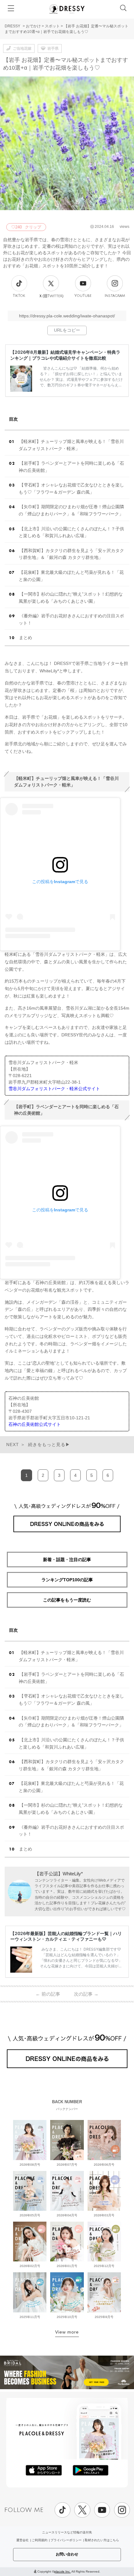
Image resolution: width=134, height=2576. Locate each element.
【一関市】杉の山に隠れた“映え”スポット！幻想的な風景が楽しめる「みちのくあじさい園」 (71, 598)
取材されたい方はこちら (102, 2540)
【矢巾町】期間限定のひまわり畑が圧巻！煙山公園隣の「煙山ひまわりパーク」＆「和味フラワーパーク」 (71, 510)
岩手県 (53, 48)
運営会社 (22, 2540)
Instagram (115, 296)
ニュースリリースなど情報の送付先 (67, 2532)
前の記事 (48, 1994)
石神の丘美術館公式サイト (35, 1424)
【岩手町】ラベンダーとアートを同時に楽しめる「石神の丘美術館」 (71, 467)
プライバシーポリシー (66, 2540)
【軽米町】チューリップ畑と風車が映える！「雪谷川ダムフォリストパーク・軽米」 (71, 445)
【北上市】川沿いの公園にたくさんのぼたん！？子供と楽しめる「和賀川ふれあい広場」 (71, 532)
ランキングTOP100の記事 (67, 1580)
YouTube (83, 296)
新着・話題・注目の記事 (67, 1560)
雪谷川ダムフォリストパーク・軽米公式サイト (54, 1089)
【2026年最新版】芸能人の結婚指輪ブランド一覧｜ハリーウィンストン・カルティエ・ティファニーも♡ (66, 1936)
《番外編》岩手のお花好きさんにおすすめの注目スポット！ (71, 619)
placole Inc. (62, 2571)
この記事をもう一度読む (67, 1600)
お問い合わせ (67, 2554)
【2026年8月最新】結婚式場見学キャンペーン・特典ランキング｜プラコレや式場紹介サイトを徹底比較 (65, 355)
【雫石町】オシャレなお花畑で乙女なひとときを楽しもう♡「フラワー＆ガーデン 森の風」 (71, 488)
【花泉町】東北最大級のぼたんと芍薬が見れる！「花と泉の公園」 (71, 576)
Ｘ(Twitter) (51, 296)
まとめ (26, 638)
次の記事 (86, 1994)
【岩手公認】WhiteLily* (59, 1874)
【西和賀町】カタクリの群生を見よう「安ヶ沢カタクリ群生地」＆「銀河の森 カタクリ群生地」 (71, 554)
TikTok (19, 296)
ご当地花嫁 (22, 48)
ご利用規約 (40, 2540)
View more (67, 2332)
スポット (52, 26)
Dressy (67, 9)
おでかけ (33, 26)
